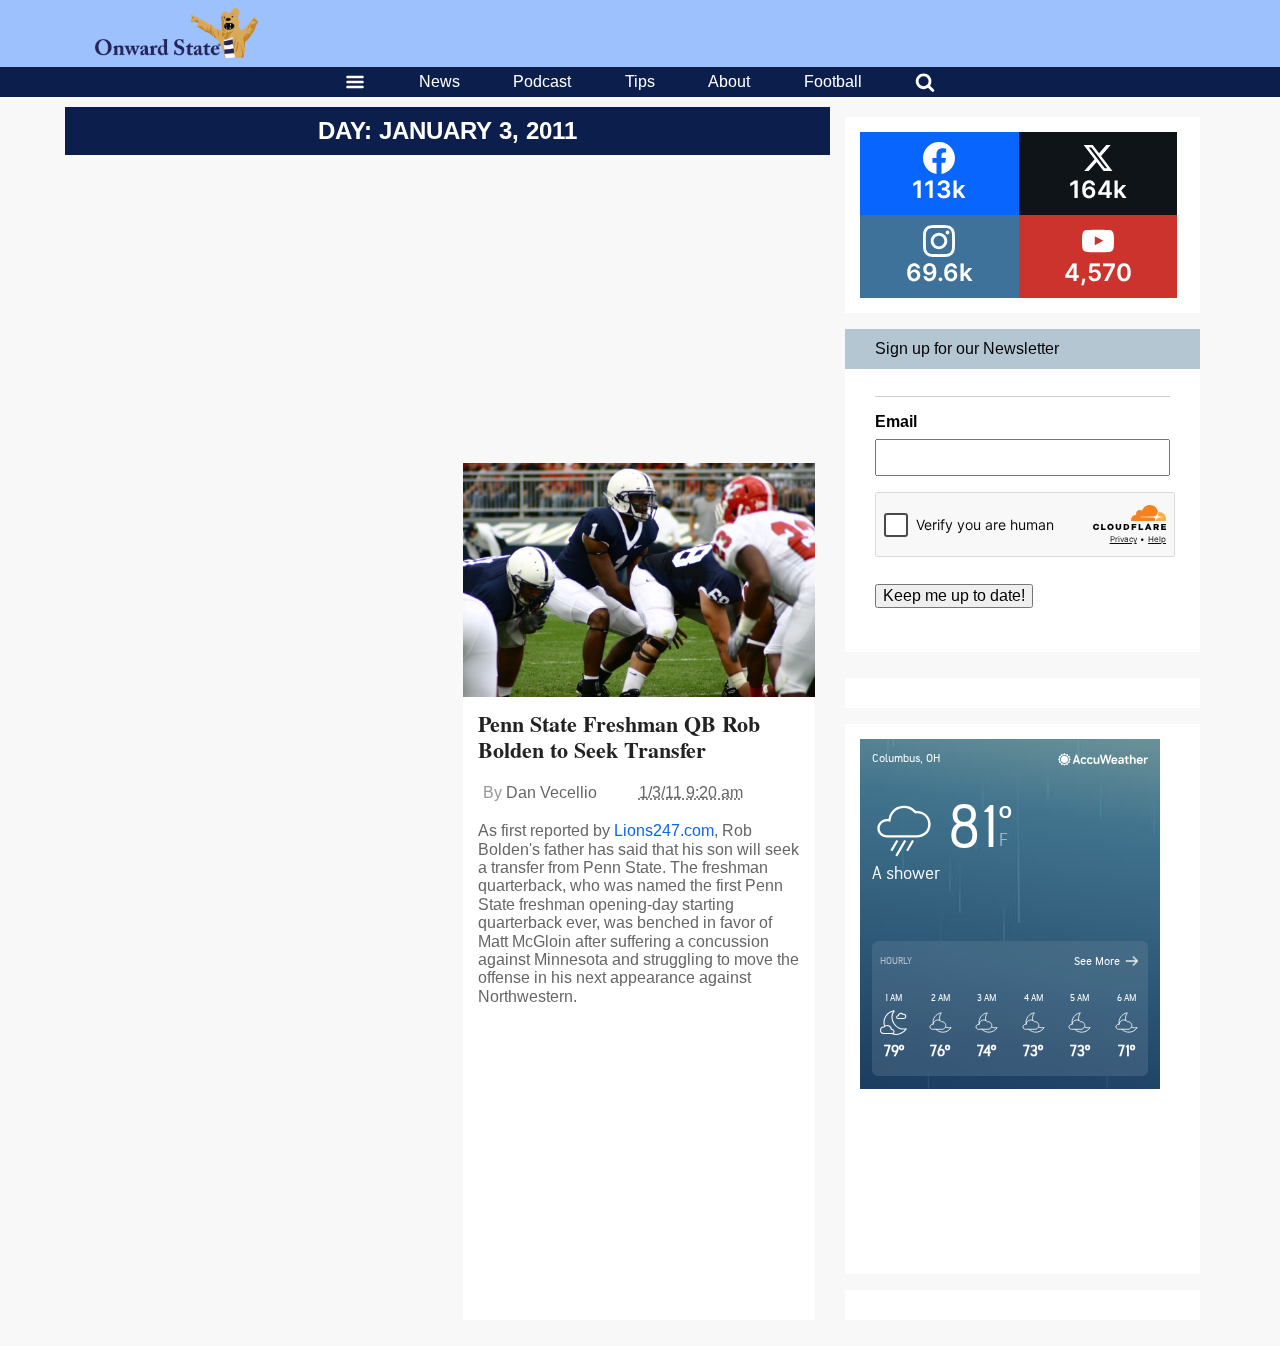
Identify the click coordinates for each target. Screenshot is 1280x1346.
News (439, 81)
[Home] (176, 52)
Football (833, 81)
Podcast (542, 81)
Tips (640, 81)
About (729, 81)
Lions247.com (664, 830)
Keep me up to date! (954, 595)
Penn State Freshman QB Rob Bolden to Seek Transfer (619, 736)
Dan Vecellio (551, 792)
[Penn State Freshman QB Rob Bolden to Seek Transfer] (639, 582)
